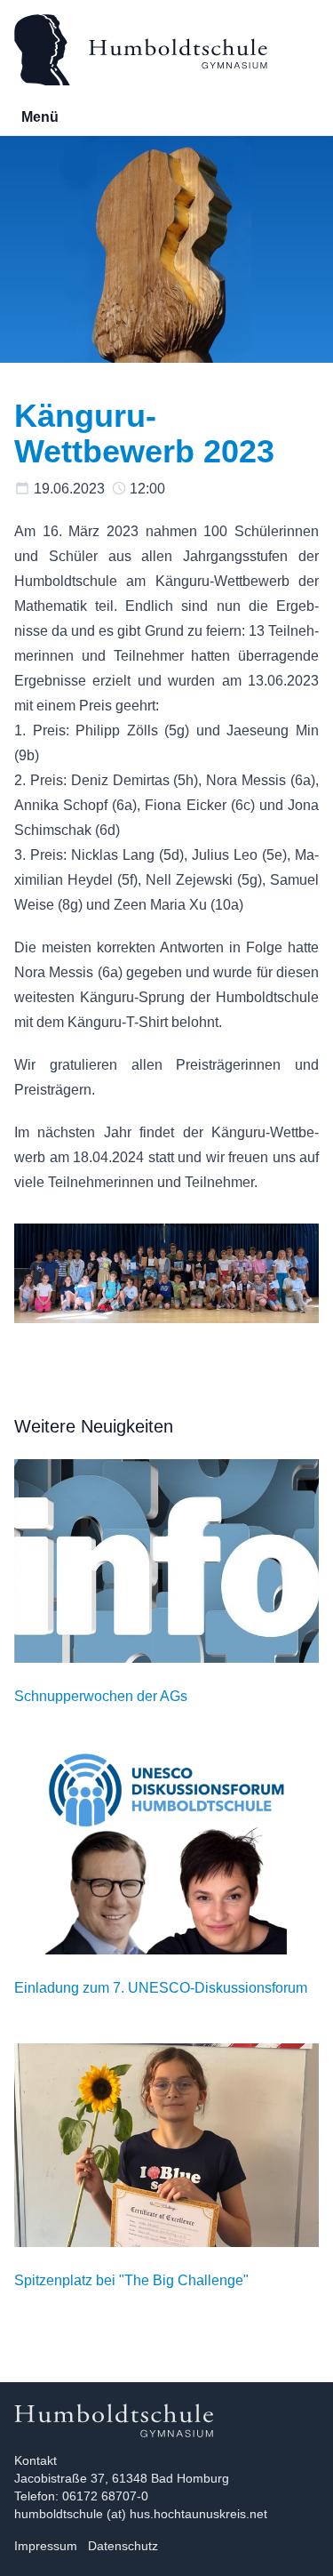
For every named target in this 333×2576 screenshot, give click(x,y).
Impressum (46, 2546)
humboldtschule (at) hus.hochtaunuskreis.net (141, 2514)
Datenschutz (123, 2546)
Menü (40, 117)
